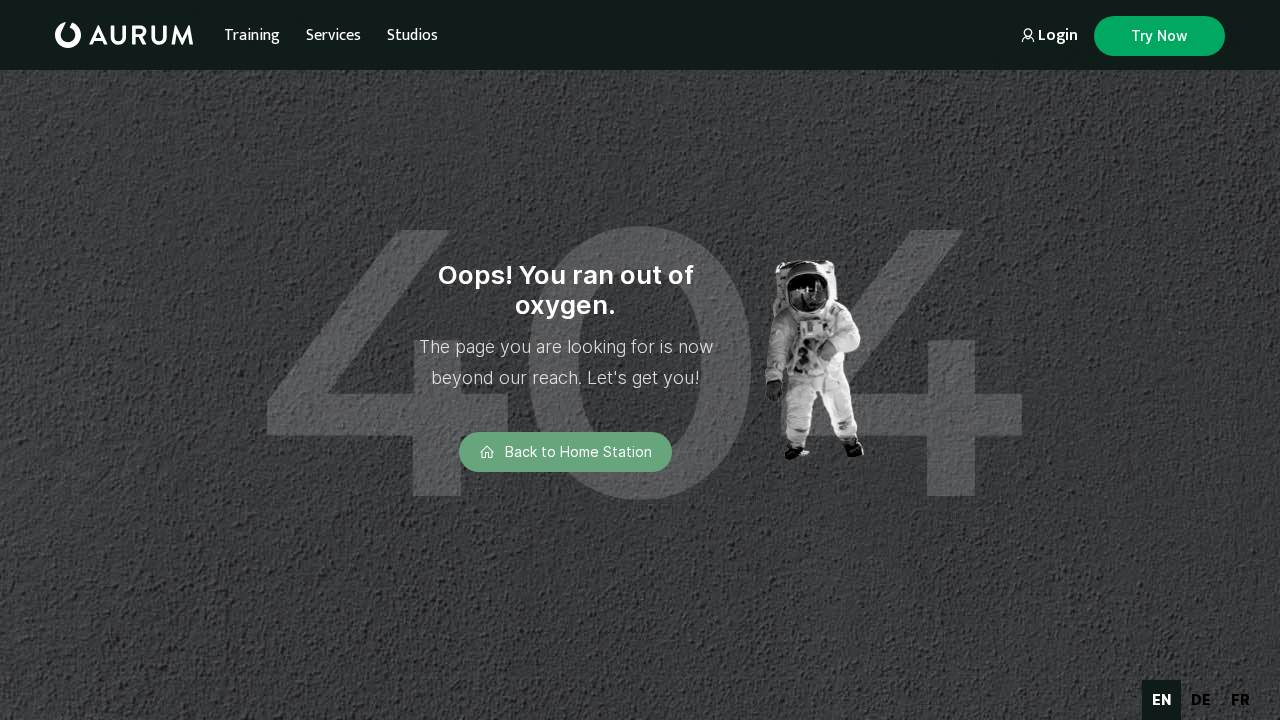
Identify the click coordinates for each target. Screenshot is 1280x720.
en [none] (1161, 699)
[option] (1201, 700)
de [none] (1201, 699)
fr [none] (1240, 699)
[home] (124, 35)
